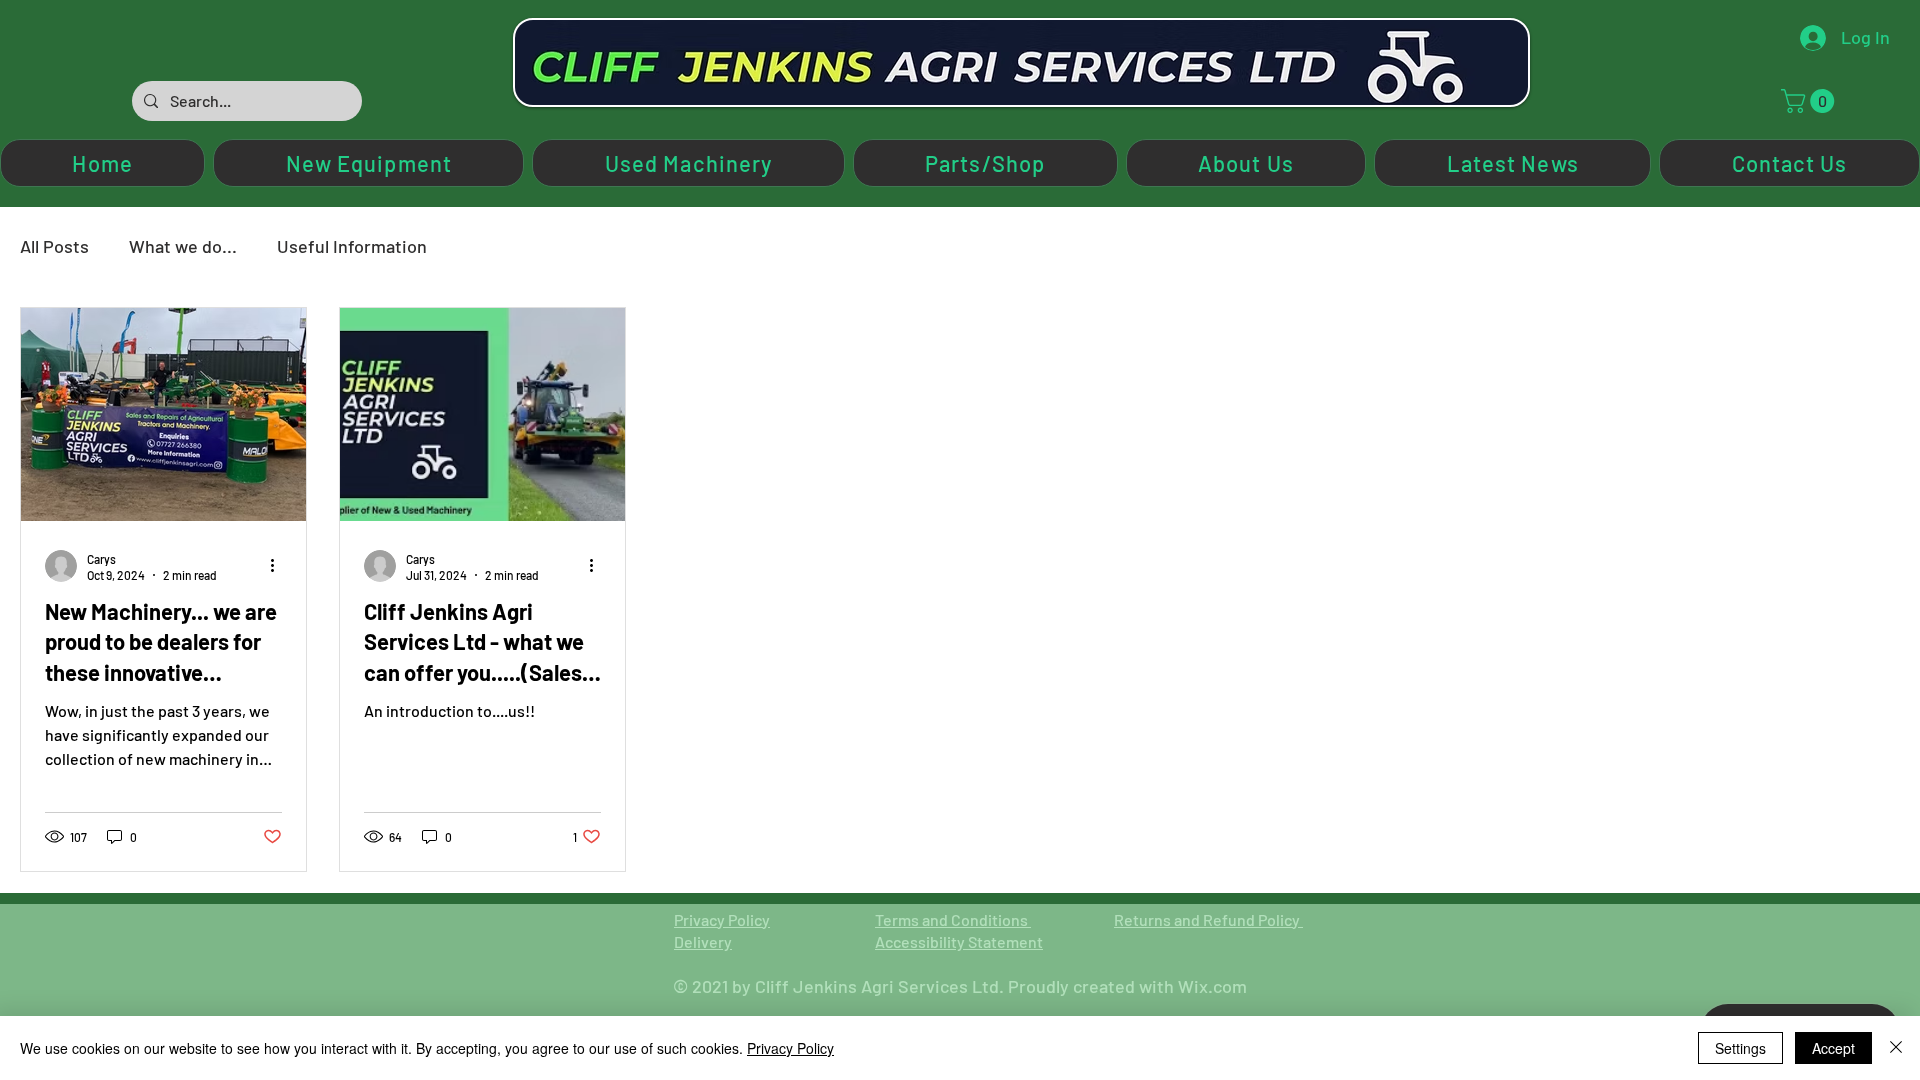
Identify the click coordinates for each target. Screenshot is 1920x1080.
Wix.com (1212, 986)
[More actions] (279, 566)
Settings (1740, 1048)
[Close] (1896, 1048)
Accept (1833, 1048)
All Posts (54, 246)
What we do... (183, 246)
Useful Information (352, 246)
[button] (1810, 101)
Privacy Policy (722, 919)
